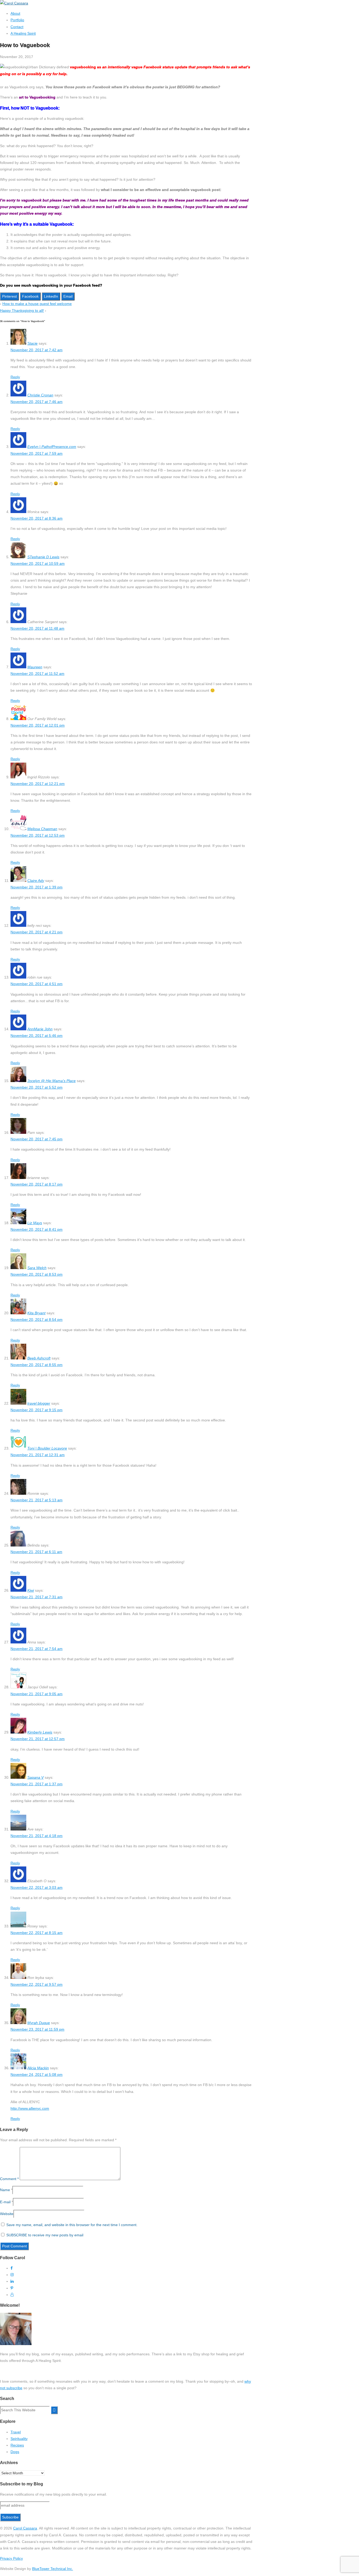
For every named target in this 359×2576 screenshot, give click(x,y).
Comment (9, 2179)
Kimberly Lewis (40, 1732)
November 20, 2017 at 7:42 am (37, 350)
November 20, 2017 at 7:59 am (37, 453)
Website (7, 2214)
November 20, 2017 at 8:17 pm (37, 1184)
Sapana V (35, 1777)
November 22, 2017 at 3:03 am (37, 1887)
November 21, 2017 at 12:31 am (38, 1455)
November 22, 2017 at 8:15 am (37, 1933)
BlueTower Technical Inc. (53, 2569)
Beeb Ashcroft (39, 1358)
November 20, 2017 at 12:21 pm (38, 784)
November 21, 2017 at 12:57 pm (38, 1739)
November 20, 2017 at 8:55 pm (37, 1365)
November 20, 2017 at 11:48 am (37, 628)
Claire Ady (36, 881)
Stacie (32, 343)
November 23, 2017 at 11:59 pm (37, 2029)
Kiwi (31, 1590)
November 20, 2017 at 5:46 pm (37, 1036)
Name (5, 2190)
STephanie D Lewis (43, 557)
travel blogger (39, 1403)
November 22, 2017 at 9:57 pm (37, 1984)
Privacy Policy (11, 2558)
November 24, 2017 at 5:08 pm (37, 2075)
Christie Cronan (40, 395)
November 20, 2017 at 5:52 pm (37, 1087)
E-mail (5, 2202)
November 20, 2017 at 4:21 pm (37, 932)
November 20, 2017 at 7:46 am (37, 402)
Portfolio (17, 20)
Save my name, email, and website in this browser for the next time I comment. (72, 2225)
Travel (16, 2432)
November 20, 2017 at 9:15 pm (37, 1410)
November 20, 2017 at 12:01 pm (38, 725)
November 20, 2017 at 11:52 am (37, 674)
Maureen (35, 667)
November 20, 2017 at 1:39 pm (37, 887)
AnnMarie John (40, 1029)
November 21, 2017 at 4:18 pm (37, 1836)
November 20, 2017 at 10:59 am (38, 563)
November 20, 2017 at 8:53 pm (37, 1274)
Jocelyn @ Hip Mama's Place (52, 1081)
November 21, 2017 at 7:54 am (37, 1649)
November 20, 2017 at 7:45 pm (37, 1139)
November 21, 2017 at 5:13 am (37, 1500)
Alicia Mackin (38, 2068)
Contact (17, 27)
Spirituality (19, 2439)
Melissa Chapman (42, 829)
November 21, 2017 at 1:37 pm (37, 1784)
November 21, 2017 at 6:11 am (36, 1552)
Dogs (15, 2452)
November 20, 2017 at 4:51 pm (37, 984)
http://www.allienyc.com (30, 2108)
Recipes (17, 2445)
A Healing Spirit (23, 33)
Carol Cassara (25, 2528)
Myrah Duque (39, 2023)
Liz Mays (35, 1223)
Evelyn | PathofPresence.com (52, 447)
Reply (15, 377)
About (15, 13)
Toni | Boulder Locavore (47, 1448)
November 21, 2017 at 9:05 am (37, 1694)
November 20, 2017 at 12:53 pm (38, 835)
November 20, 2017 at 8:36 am (37, 518)
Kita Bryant (36, 1313)
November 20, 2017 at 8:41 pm (37, 1229)
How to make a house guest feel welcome (37, 304)
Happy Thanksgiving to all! (22, 311)
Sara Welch (37, 1268)
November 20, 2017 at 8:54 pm (37, 1320)
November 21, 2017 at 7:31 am (37, 1597)
